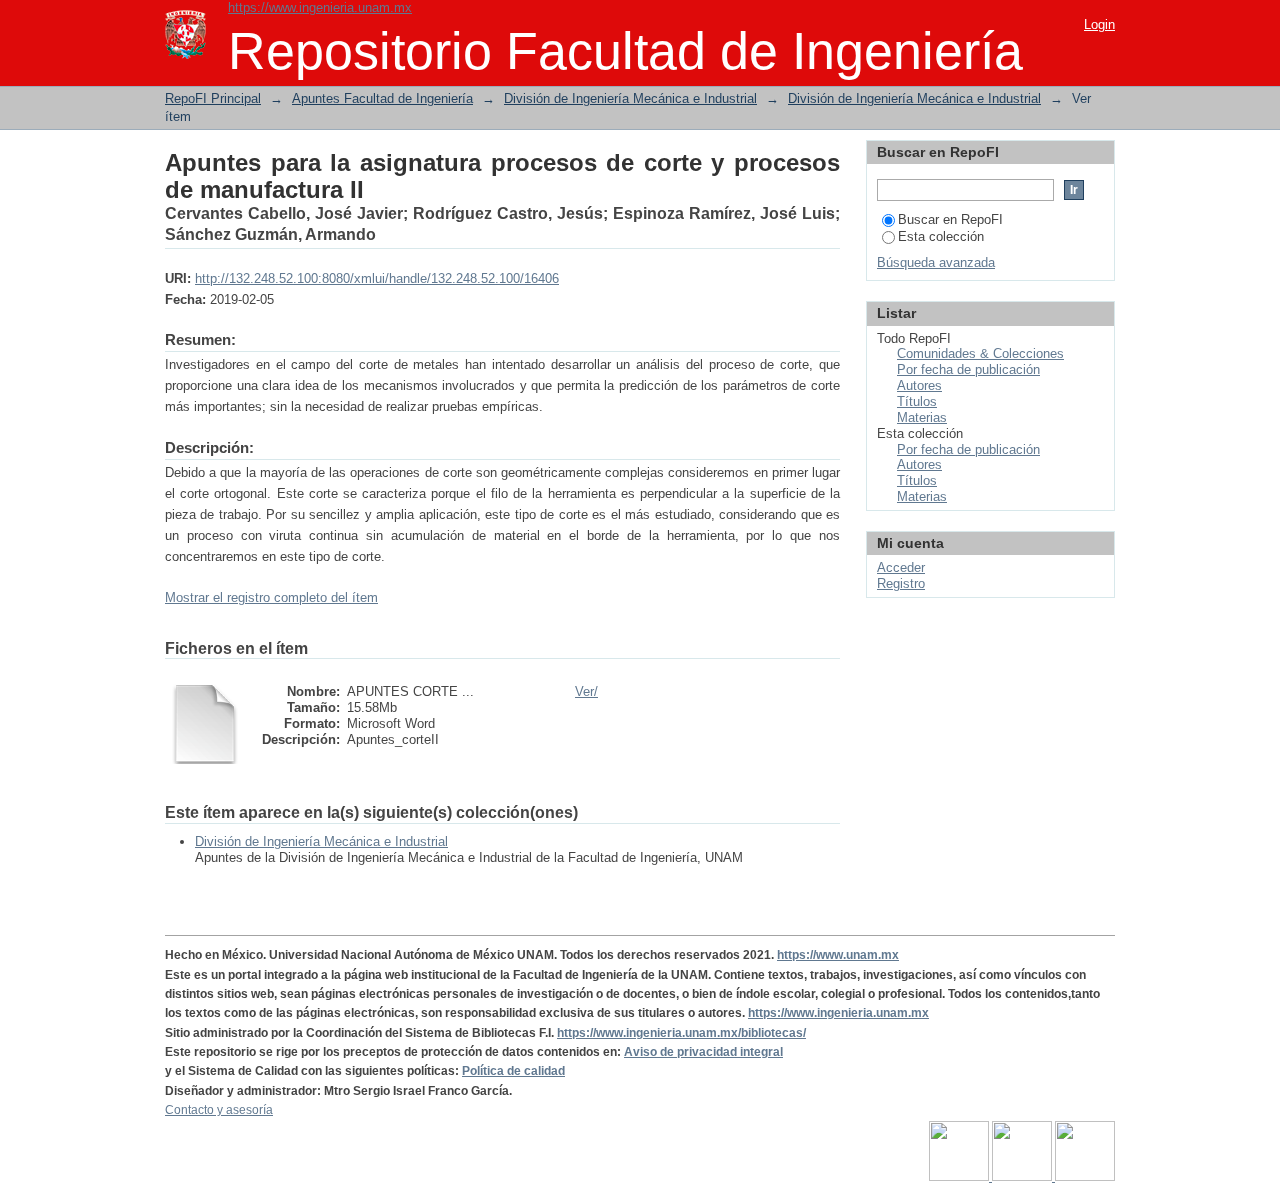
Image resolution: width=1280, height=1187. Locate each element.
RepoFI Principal (213, 98)
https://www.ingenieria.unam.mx (320, 7)
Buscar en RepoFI (950, 219)
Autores (919, 385)
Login (1099, 24)
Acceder (901, 567)
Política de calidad (513, 1071)
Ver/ (586, 691)
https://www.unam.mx (838, 955)
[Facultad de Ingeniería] (1023, 1177)
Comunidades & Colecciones (980, 353)
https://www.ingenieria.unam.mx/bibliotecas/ (681, 1033)
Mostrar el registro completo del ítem (271, 597)
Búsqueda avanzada (936, 262)
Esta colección (941, 236)
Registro (901, 583)
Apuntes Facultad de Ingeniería (382, 98)
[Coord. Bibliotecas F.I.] (1085, 1177)
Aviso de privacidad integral (703, 1052)
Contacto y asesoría (219, 1110)
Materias (922, 417)
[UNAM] (960, 1177)
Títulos (917, 401)
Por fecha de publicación (968, 369)
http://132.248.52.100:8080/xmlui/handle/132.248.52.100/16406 (377, 278)
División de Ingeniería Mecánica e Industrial (630, 98)
